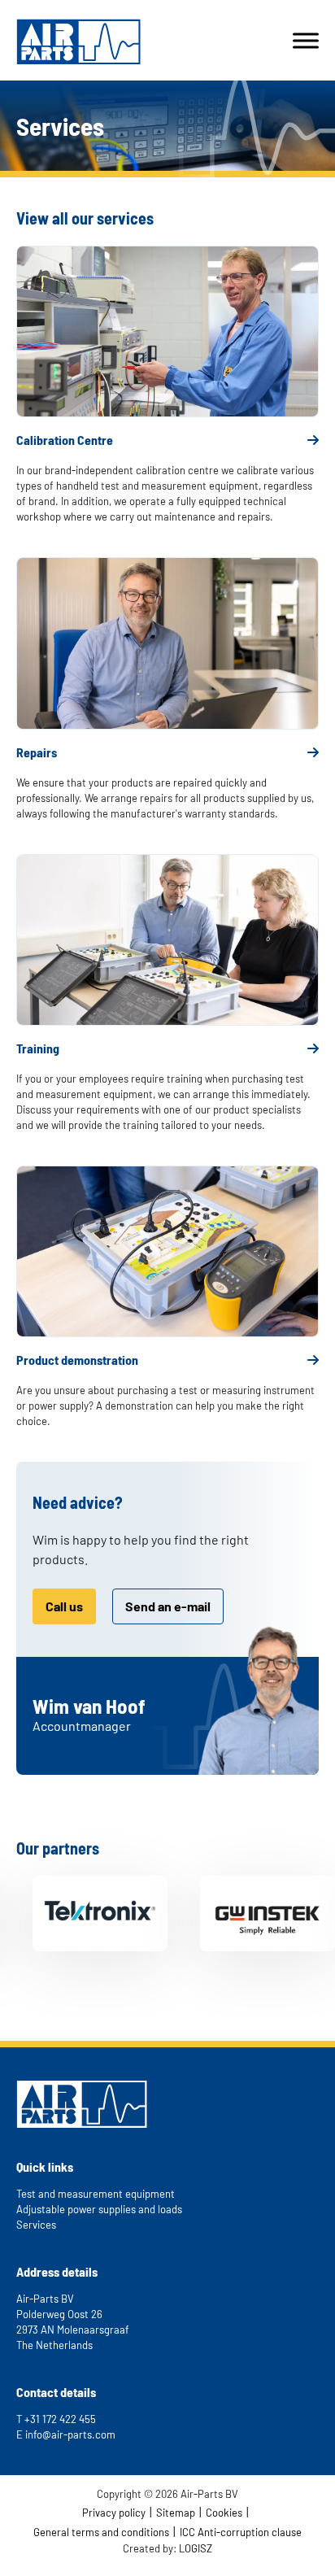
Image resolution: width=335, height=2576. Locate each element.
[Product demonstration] (167, 1251)
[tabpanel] (79, 1913)
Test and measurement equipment (96, 2194)
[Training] (167, 940)
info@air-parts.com (70, 2434)
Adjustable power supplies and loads (99, 2209)
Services (36, 2225)
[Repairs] (167, 643)
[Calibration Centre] (167, 331)
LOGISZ (196, 2548)
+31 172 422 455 (60, 2419)
